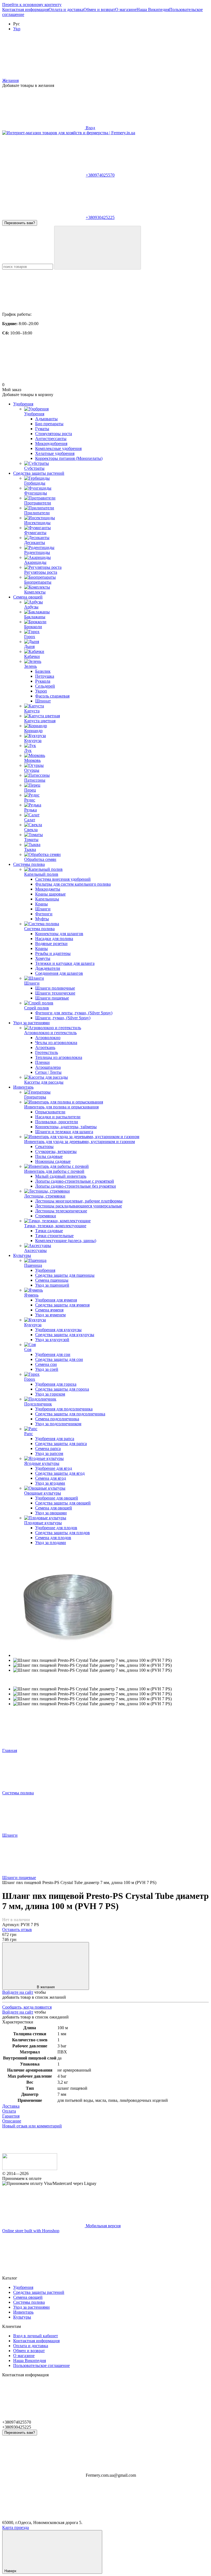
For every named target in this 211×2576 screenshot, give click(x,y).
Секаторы (44, 1146)
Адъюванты (46, 419)
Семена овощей (28, 597)
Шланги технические (55, 993)
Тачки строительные (54, 1236)
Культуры (22, 1255)
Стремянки (46, 1216)
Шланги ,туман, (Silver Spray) (63, 1018)
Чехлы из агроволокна (56, 1043)
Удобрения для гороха (56, 1384)
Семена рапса (48, 1448)
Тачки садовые (49, 1231)
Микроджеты (48, 889)
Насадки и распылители (58, 1117)
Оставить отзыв (17, 1930)
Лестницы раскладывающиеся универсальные (79, 1206)
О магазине (126, 9)
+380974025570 (100, 175)
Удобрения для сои (53, 1354)
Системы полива (29, 864)
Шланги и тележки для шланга (64, 1132)
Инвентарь (23, 1087)
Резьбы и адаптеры (53, 953)
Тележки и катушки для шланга (65, 963)
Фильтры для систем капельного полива (73, 884)
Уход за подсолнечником (58, 1424)
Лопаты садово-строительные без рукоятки (76, 1186)
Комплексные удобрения (58, 448)
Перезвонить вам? (20, 223)
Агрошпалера (48, 1067)
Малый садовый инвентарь (61, 1176)
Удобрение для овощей (57, 1498)
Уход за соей (47, 1369)
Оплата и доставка (66, 9)
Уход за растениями (31, 1023)
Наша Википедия (153, 9)
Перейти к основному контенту (32, 5)
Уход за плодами (51, 1543)
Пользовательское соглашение (41, 2365)
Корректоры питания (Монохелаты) (69, 458)
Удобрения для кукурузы (58, 1330)
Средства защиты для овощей (63, 1503)
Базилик (43, 671)
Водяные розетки (51, 944)
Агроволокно (48, 1038)
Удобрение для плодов (56, 1528)
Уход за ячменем (50, 1315)
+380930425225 (100, 217)
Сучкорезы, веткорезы (56, 1151)
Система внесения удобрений (63, 879)
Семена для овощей (54, 1508)
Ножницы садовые (53, 1161)
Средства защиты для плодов (63, 1533)
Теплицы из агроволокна (59, 1057)
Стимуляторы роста (54, 434)
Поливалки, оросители (57, 1122)
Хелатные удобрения (55, 453)
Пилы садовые (49, 1156)
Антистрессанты (51, 439)
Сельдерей (45, 686)
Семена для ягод (51, 1478)
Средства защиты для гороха (62, 1389)
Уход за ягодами (50, 1483)
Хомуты (43, 958)
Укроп (41, 691)
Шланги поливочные (55, 988)
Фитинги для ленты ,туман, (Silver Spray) (74, 1013)
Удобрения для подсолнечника (64, 1409)
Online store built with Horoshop (31, 2231)
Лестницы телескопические (61, 1211)
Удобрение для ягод (54, 1468)
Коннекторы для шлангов (59, 934)
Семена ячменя (49, 1310)
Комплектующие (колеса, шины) (66, 1241)
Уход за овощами (51, 1513)
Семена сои (46, 1364)
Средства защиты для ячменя (62, 1305)
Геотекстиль (47, 1052)
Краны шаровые (50, 894)
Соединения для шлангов (59, 973)
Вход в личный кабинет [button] (36, 2336)
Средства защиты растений (39, 473)
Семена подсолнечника (57, 1419)
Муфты (42, 919)
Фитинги (44, 914)
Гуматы (42, 429)
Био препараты (49, 424)
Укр (17, 29)
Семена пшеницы (52, 1280)
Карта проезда (16, 2527)
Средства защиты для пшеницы (65, 1275)
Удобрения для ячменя (56, 1300)
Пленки (42, 1062)
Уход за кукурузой (52, 1340)
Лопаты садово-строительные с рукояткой (75, 1181)
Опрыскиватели (50, 1112)
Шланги (43, 909)
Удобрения (23, 404)
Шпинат (43, 701)
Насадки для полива (54, 939)
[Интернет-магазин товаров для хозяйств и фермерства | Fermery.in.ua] (30, 2169)
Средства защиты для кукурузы (65, 1335)
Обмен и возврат (99, 9)
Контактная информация (25, 9)
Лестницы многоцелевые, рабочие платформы (79, 1201)
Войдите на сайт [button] (18, 1992)
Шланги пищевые (52, 998)
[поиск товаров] (98, 248)
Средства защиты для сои (59, 1359)
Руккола (43, 681)
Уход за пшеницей (52, 1285)
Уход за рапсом (49, 1453)
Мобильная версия (103, 2226)
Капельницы (47, 899)
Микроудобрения (51, 443)
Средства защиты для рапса (61, 1444)
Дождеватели (48, 968)
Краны (41, 904)
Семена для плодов (53, 1538)
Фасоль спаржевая (52, 696)
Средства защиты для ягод (60, 1473)
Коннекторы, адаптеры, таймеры (66, 1127)
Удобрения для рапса (55, 1439)
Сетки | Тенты (48, 1072)
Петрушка (45, 676)
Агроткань (45, 1047)
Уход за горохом (50, 1394)
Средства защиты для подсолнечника (70, 1414)
